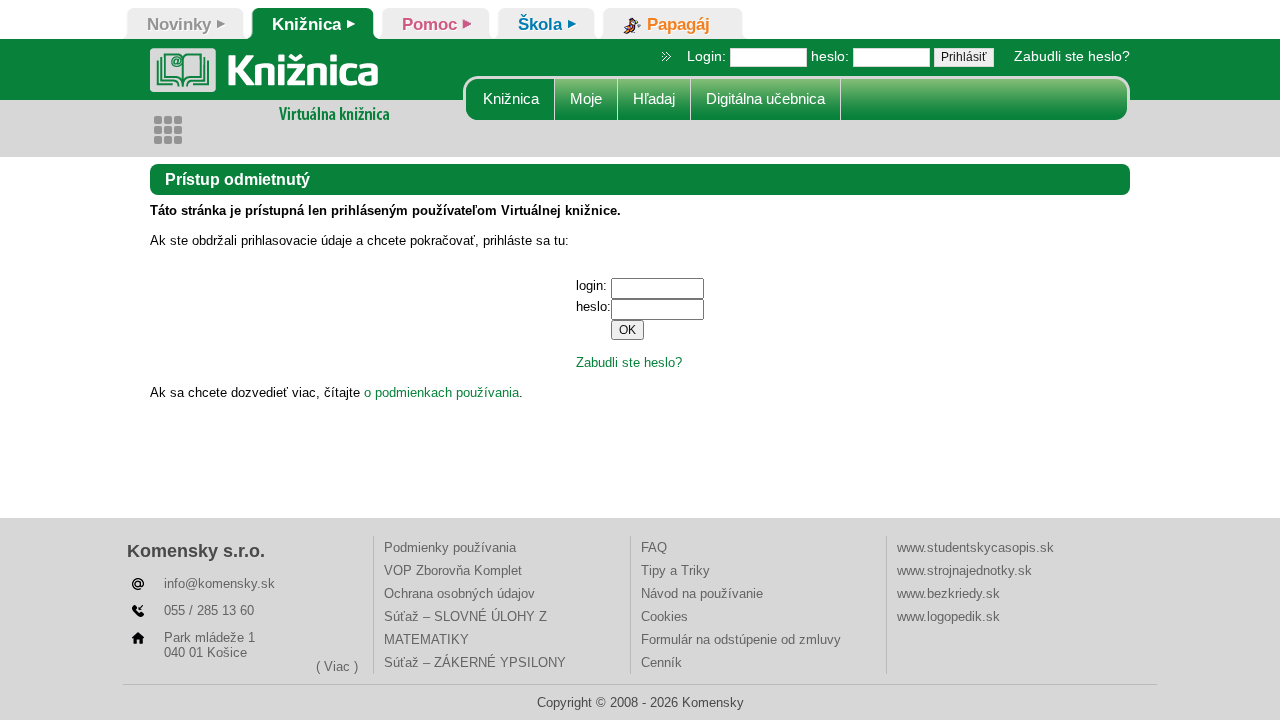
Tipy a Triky (675, 570)
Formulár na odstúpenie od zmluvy (741, 639)
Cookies (664, 616)
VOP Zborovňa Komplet (453, 570)
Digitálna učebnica (765, 98)
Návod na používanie (702, 593)
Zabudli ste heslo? (1072, 56)
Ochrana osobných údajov (459, 593)
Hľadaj (654, 98)
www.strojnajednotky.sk (964, 570)
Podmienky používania (450, 547)
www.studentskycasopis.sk (975, 547)
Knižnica (511, 98)
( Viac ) (337, 666)
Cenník (661, 662)
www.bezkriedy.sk (948, 593)
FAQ (654, 547)
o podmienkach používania (441, 392)
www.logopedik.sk (948, 616)
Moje (586, 98)
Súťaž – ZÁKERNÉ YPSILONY (475, 662)
